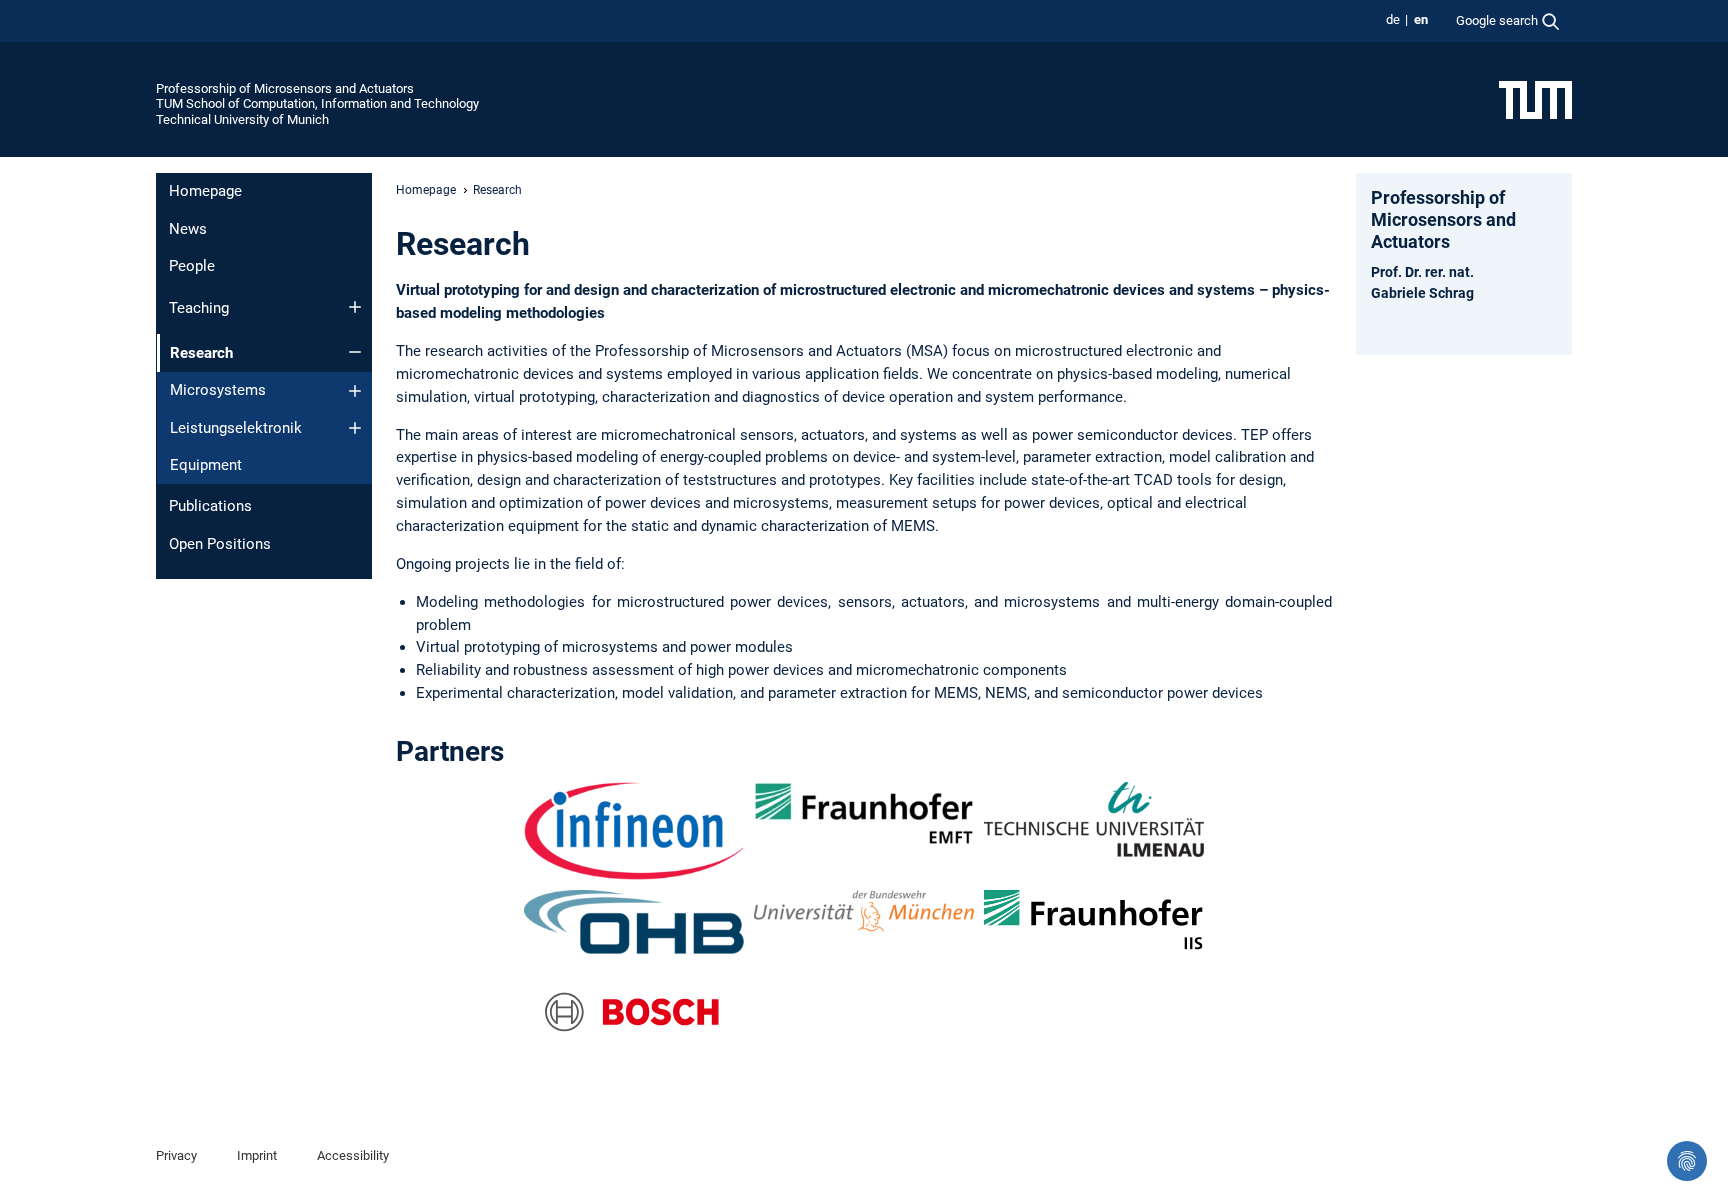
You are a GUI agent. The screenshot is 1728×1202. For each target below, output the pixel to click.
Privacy (176, 1155)
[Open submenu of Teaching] (355, 307)
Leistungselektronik (236, 428)
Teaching (199, 308)
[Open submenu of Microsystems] (355, 391)
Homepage (205, 191)
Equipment (206, 465)
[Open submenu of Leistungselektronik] (355, 428)
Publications (210, 506)
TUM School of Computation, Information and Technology (317, 103)
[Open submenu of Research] (355, 352)
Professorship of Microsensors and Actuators (285, 88)
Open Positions (220, 544)
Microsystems (218, 390)
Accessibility (353, 1155)
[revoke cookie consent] (1687, 1161)
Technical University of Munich (242, 119)
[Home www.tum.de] (1535, 99)
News (188, 229)
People (192, 266)
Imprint (257, 1155)
